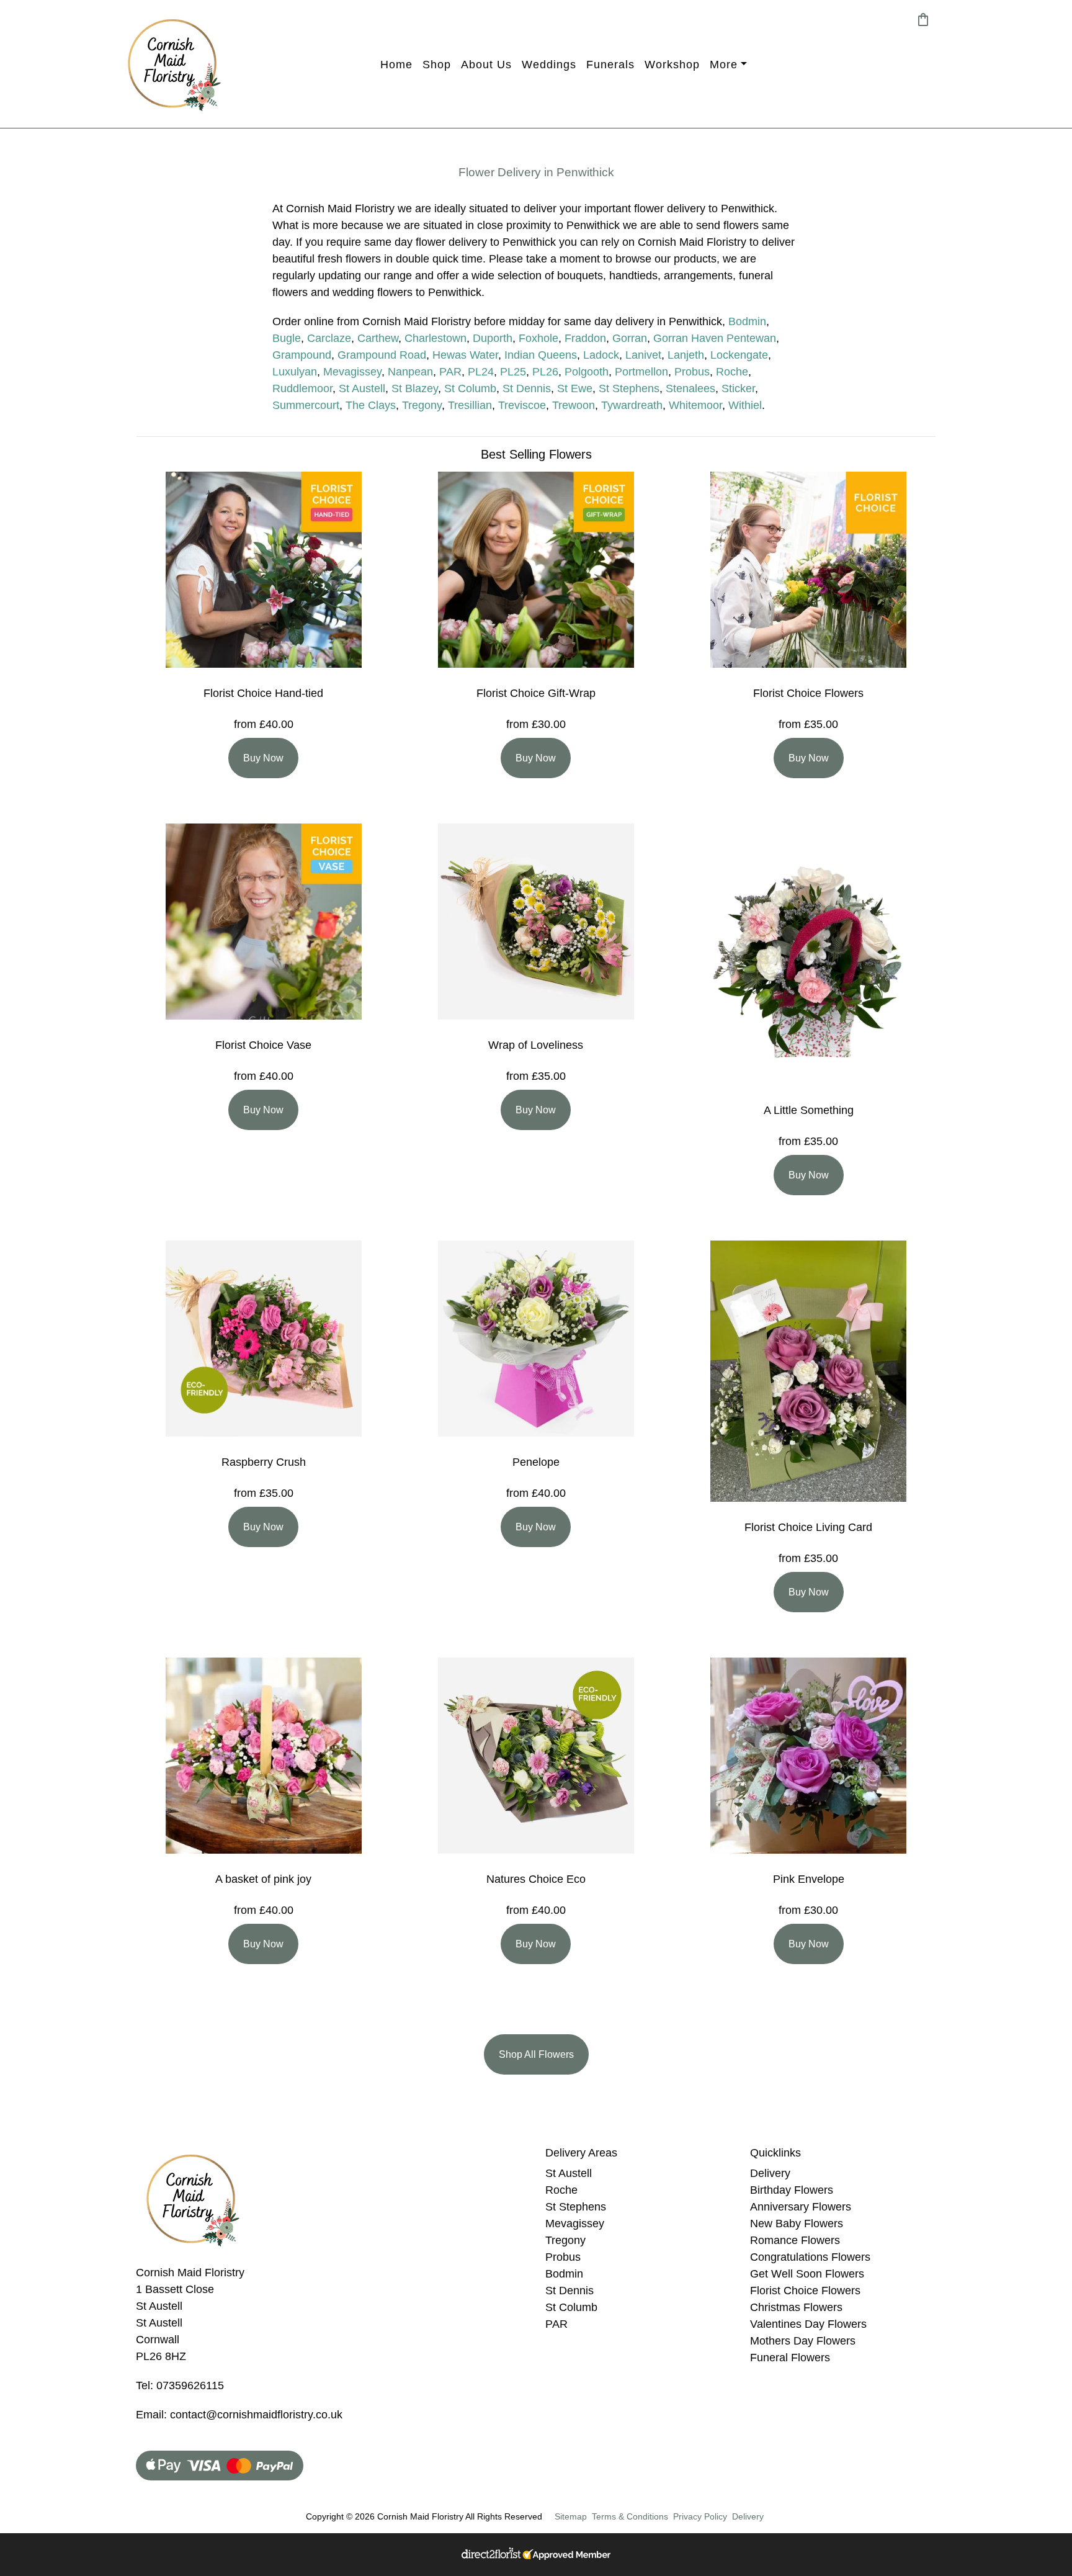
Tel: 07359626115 (180, 2385)
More (724, 65)
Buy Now (263, 758)
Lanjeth (686, 355)
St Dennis (527, 388)
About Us (486, 65)
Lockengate (739, 355)
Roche (732, 372)
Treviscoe (522, 405)
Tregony (422, 405)
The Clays (371, 405)
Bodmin (747, 321)
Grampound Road (382, 355)
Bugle (287, 338)
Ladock (601, 355)
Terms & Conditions (630, 2516)
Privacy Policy (700, 2516)
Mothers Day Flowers (803, 2341)
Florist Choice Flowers (805, 2291)
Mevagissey (352, 372)
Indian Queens (541, 355)
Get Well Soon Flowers (807, 2274)
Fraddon (585, 338)
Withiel (745, 405)
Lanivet (643, 355)
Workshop (672, 65)
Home (396, 65)
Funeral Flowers (790, 2358)
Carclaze (329, 338)
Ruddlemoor (302, 388)
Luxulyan (295, 372)
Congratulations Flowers (810, 2257)
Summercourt (306, 405)
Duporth (493, 338)
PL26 (545, 372)
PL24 (481, 372)
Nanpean (410, 372)
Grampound (302, 355)
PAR (450, 372)
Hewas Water (465, 355)
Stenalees (690, 388)
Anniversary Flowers (801, 2207)
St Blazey (415, 388)
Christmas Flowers (796, 2307)
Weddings (549, 65)
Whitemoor (695, 405)
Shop (437, 65)
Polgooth (587, 372)
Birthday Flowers (792, 2190)
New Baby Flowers (797, 2224)
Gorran (630, 338)
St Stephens (629, 388)
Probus (692, 372)
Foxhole (538, 338)
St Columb (470, 388)
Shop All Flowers (536, 2054)
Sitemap (571, 2516)
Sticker (738, 388)
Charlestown (435, 338)
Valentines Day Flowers (808, 2324)
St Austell (362, 388)
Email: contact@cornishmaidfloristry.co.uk (239, 2415)
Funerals (610, 65)
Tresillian (470, 405)
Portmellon (641, 372)
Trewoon (574, 405)
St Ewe (575, 388)
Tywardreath (632, 405)
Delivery (770, 2173)
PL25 (513, 372)
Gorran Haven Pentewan (715, 338)
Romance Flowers (795, 2240)
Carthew (378, 338)
